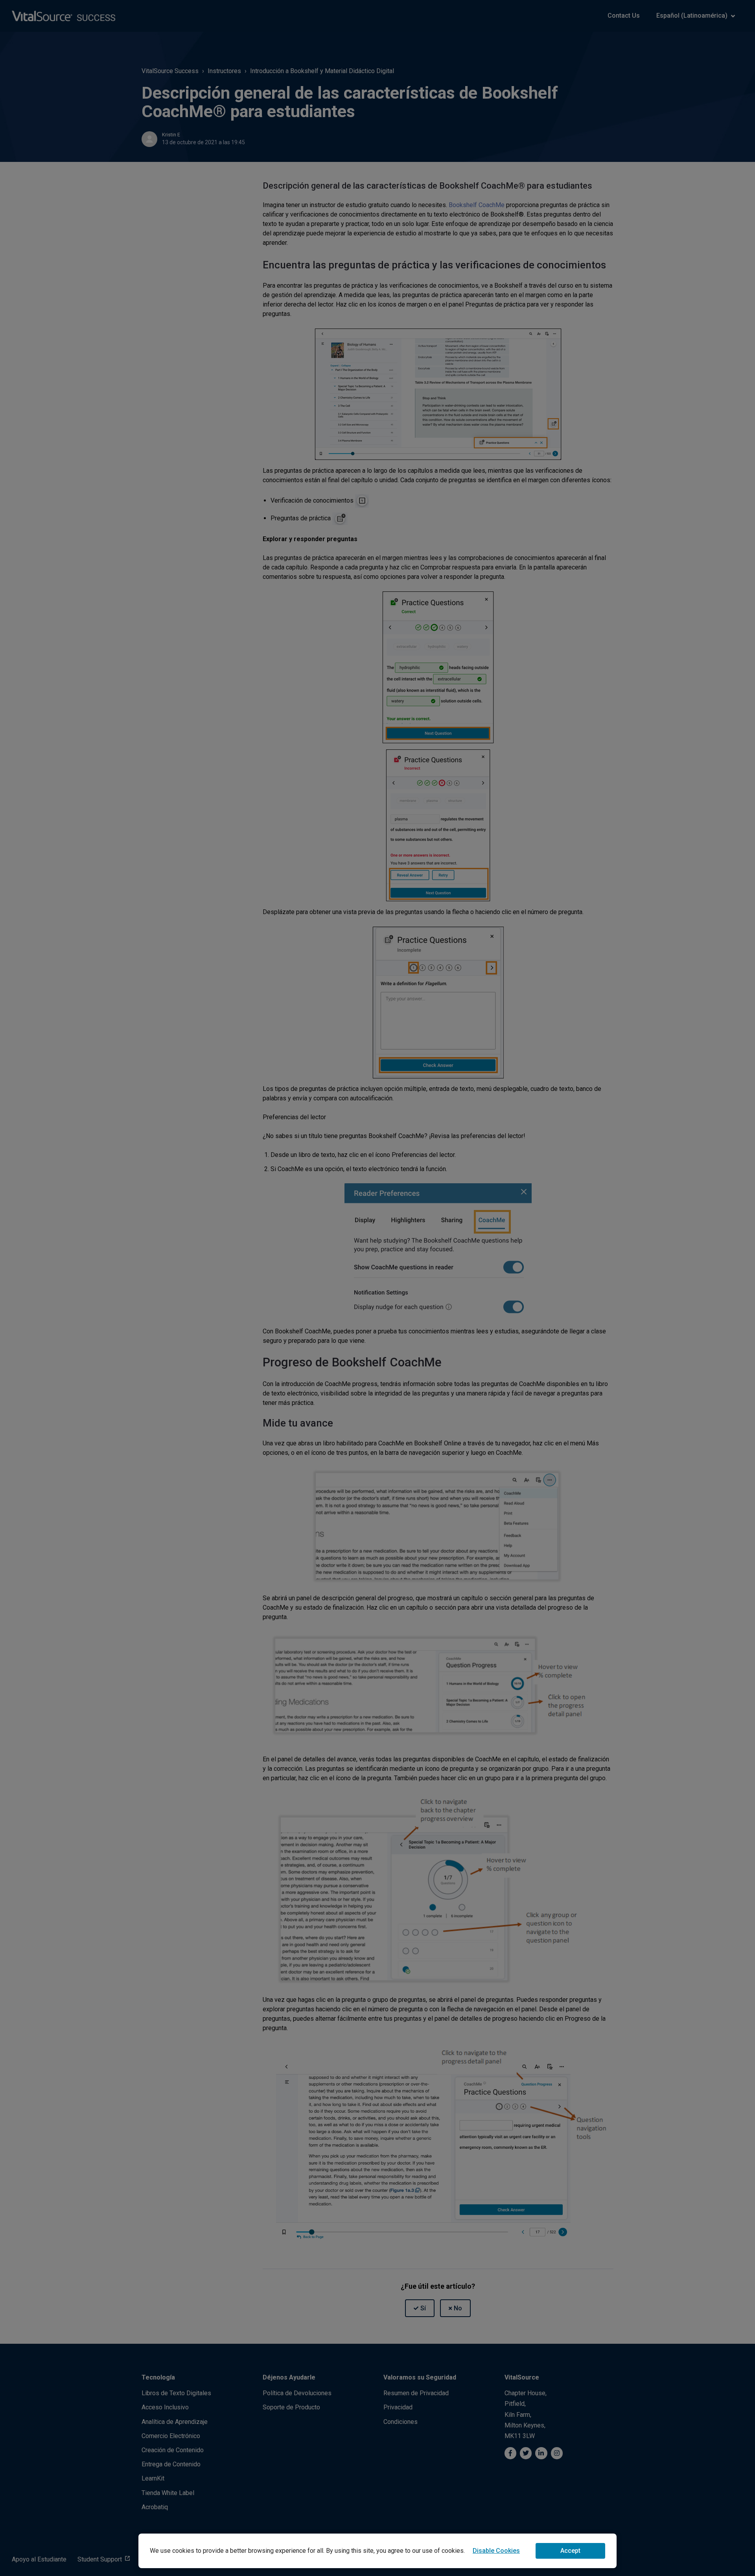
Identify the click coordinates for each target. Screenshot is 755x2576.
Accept (570, 2551)
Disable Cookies (496, 2551)
